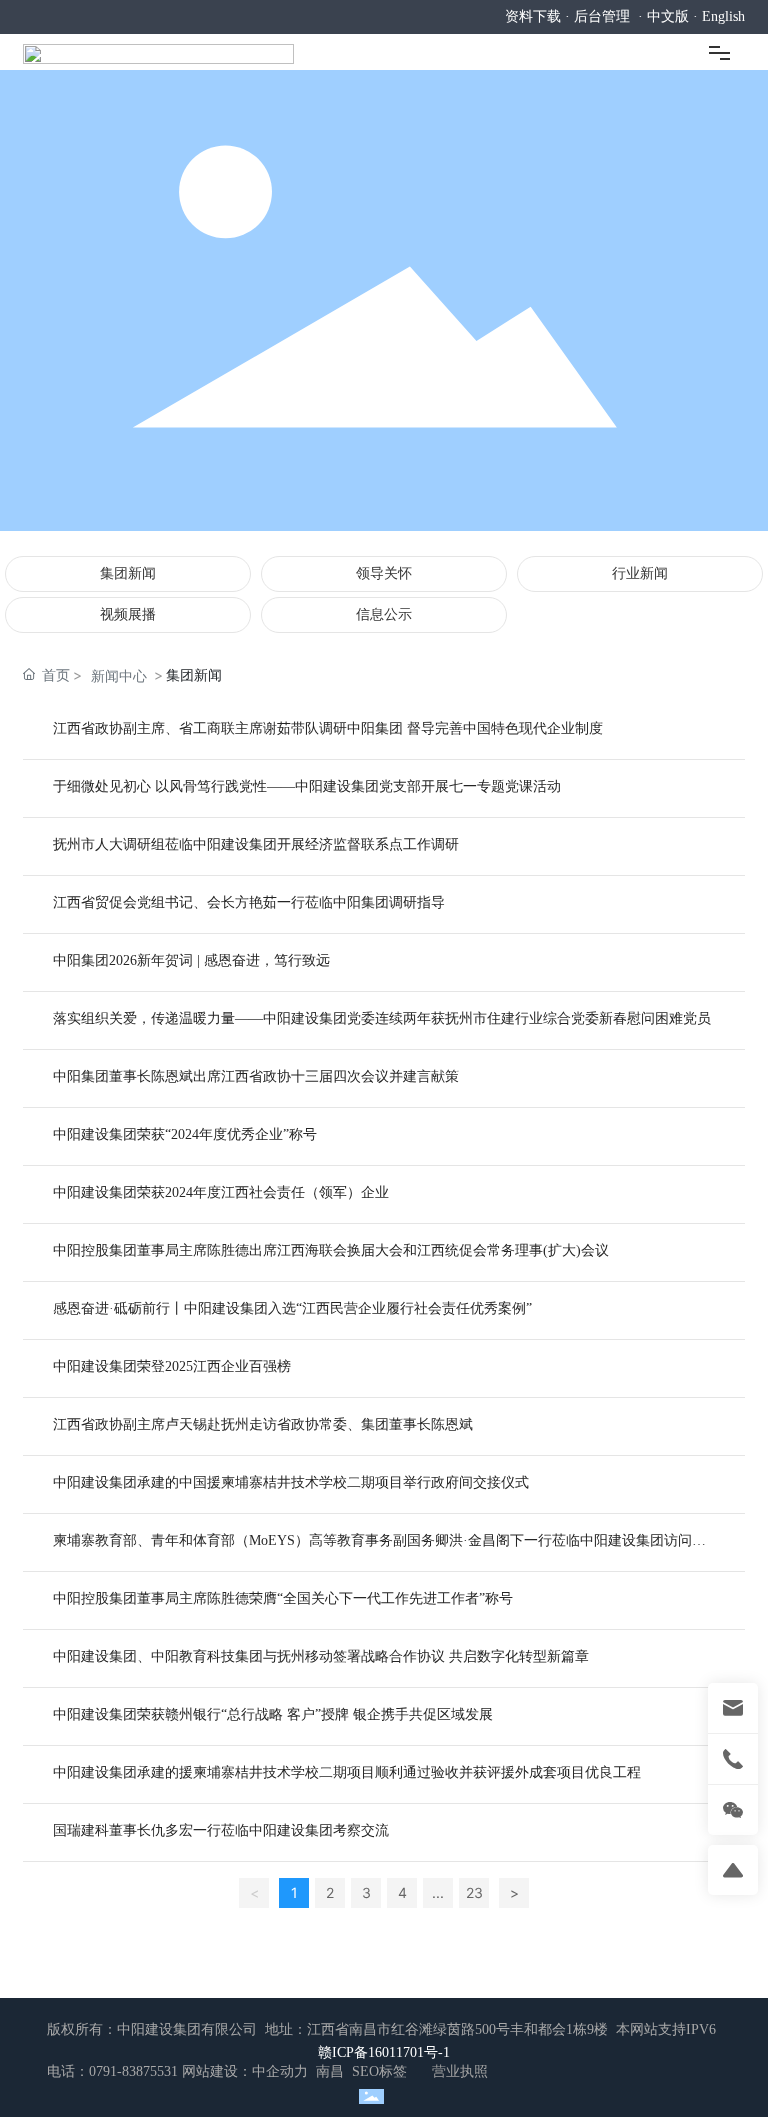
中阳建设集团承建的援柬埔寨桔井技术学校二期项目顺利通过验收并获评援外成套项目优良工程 (347, 1772)
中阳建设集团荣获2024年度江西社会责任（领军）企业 (221, 1192)
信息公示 (384, 614)
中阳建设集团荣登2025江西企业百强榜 (172, 1366)
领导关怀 (384, 573)
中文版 (668, 16)
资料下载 (533, 16)
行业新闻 (640, 573)
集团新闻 (128, 573)
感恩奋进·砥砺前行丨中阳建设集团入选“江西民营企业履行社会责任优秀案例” (292, 1308)
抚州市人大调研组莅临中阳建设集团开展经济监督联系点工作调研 (256, 844)
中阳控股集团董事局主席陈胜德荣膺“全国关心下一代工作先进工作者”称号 (283, 1598)
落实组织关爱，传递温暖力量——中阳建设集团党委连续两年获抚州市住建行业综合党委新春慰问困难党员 (382, 1018)
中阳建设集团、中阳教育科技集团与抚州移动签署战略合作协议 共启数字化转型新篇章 (321, 1656)
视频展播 (128, 614)
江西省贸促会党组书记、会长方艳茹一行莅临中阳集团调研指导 (249, 902)
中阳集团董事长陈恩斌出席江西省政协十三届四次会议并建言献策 (256, 1076)
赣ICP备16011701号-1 (384, 2052)
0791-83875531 (133, 2071)
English (723, 16)
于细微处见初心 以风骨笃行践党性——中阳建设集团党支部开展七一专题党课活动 (307, 786)
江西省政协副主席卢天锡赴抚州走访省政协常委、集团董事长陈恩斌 (263, 1424)
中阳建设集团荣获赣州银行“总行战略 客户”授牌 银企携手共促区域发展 (273, 1714)
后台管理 (602, 16)
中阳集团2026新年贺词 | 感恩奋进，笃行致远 (191, 960)
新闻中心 (119, 675)
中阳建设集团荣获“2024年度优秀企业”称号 (185, 1134)
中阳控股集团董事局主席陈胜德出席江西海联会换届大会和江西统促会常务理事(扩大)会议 (331, 1250)
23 (474, 1892)
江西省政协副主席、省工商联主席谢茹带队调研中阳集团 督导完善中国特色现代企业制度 (328, 728)
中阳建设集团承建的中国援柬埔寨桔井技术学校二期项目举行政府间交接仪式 (291, 1482)
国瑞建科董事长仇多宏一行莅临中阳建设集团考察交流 (221, 1830)
